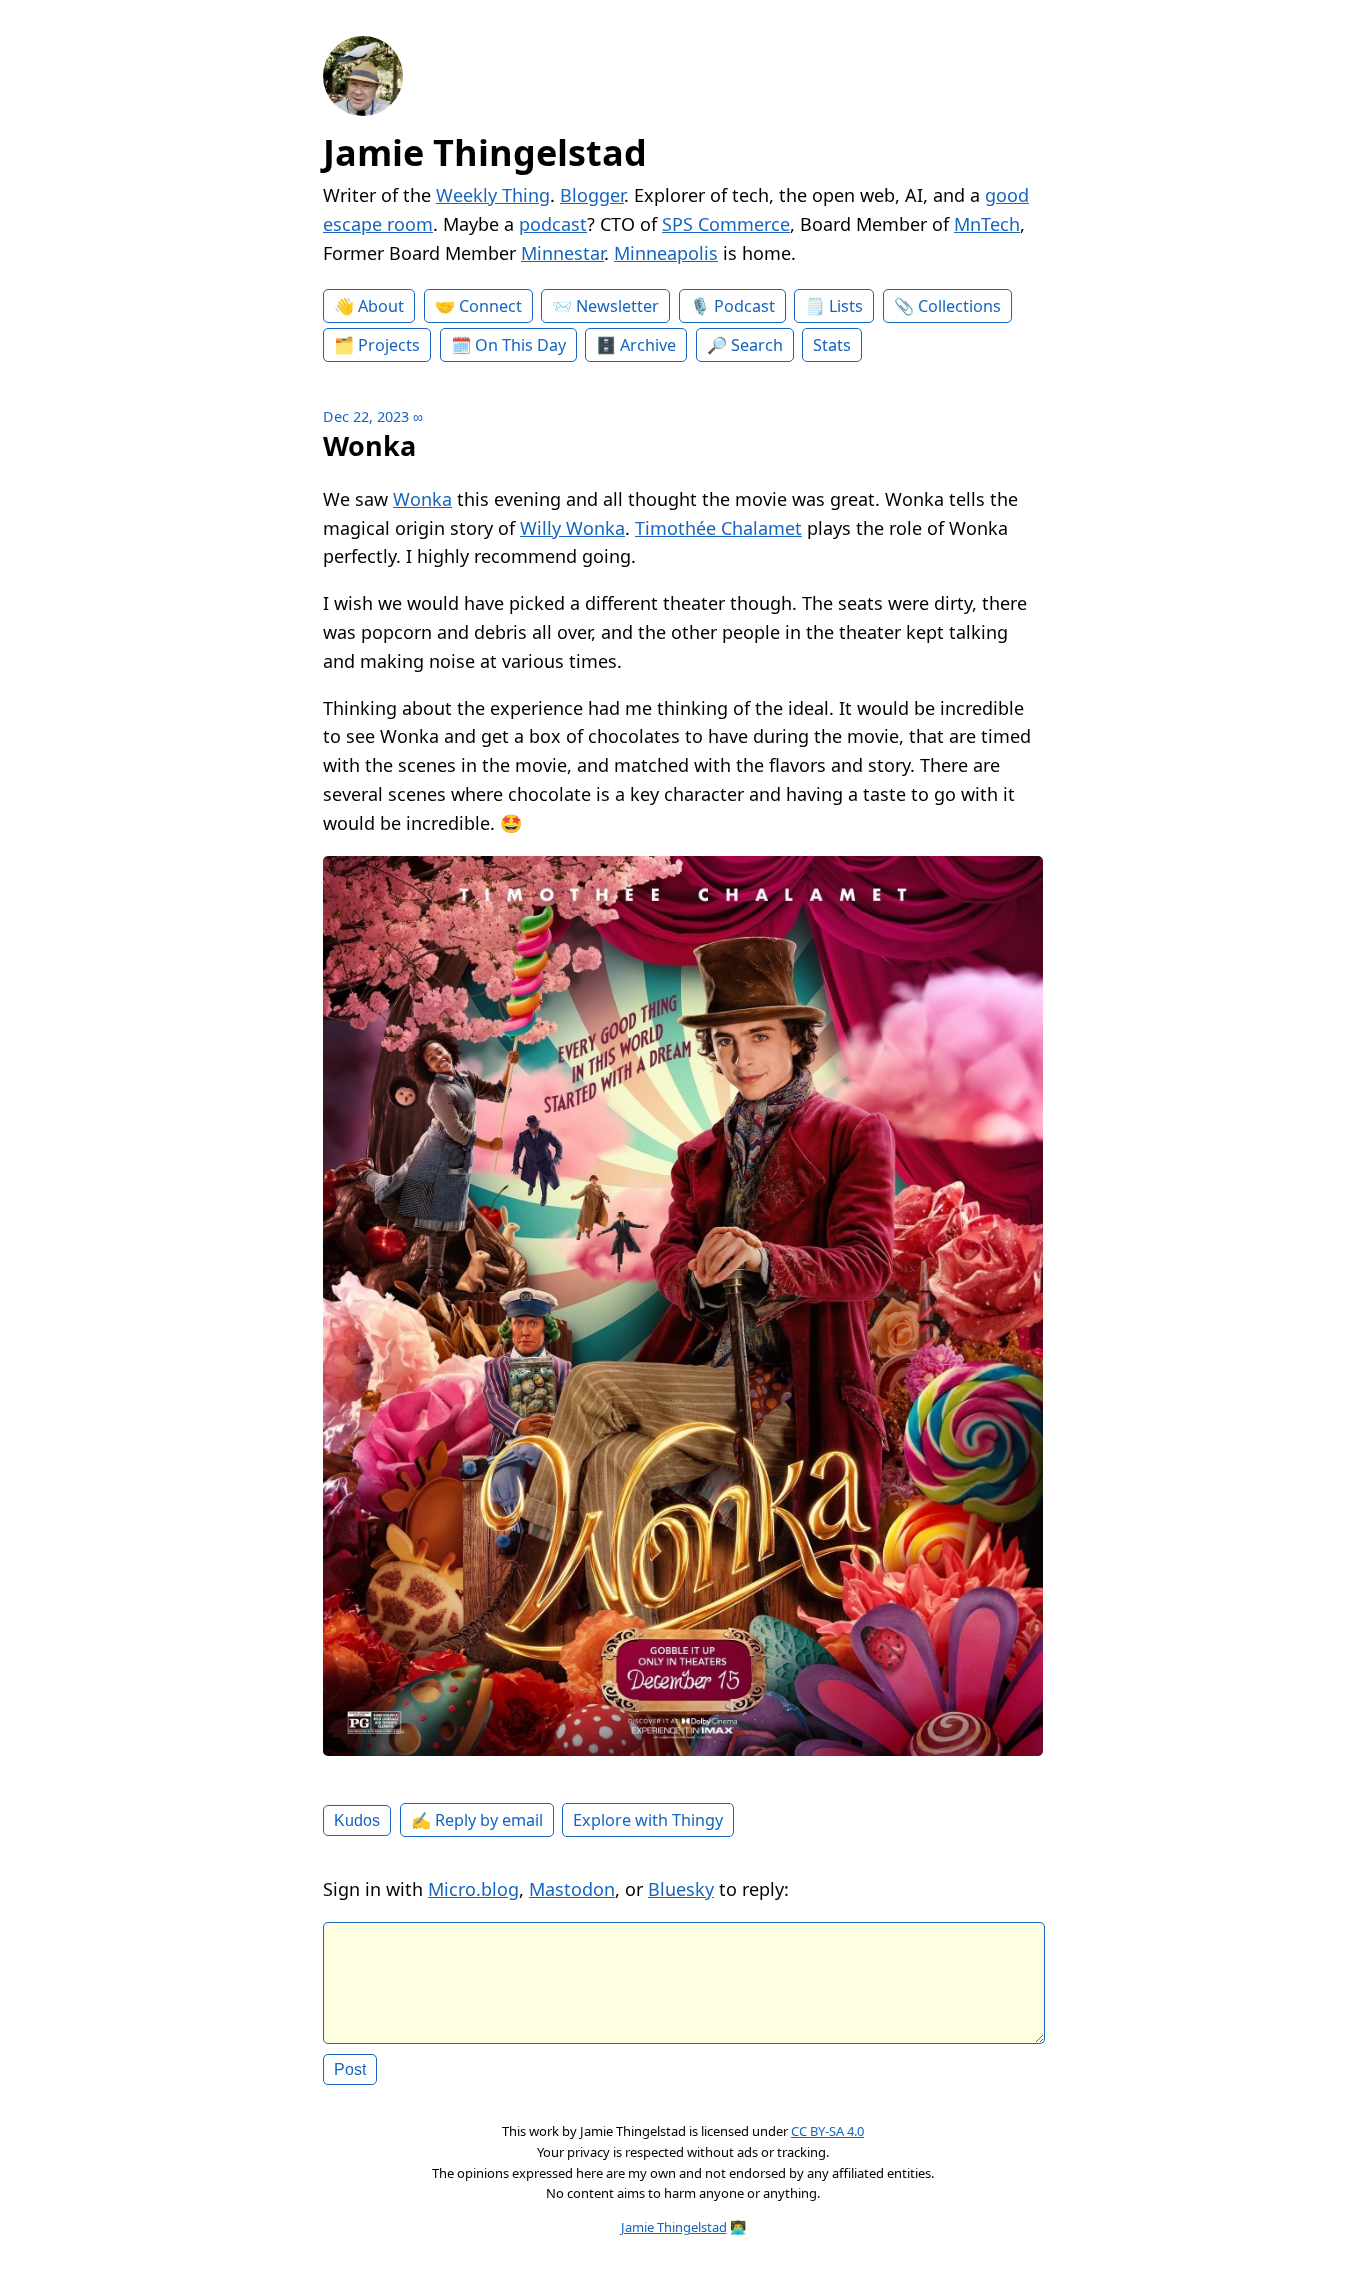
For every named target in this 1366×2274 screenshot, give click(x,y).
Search (757, 345)
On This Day (520, 345)
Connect (490, 306)
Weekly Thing (493, 195)
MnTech (987, 224)
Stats (832, 345)
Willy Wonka (572, 528)
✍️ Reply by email (477, 1820)
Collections (959, 306)
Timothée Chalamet (718, 528)
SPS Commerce (726, 224)
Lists (846, 306)
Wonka (422, 499)
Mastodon (572, 1889)
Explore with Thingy (648, 1820)
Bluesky (681, 1889)
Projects (389, 345)
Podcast (744, 306)
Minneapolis (666, 253)
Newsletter (617, 306)
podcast (553, 224)
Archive (648, 345)
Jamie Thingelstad (485, 152)
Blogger (592, 195)
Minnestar (562, 253)
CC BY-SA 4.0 (827, 2131)
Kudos (357, 1820)
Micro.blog (473, 1889)
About (381, 306)
